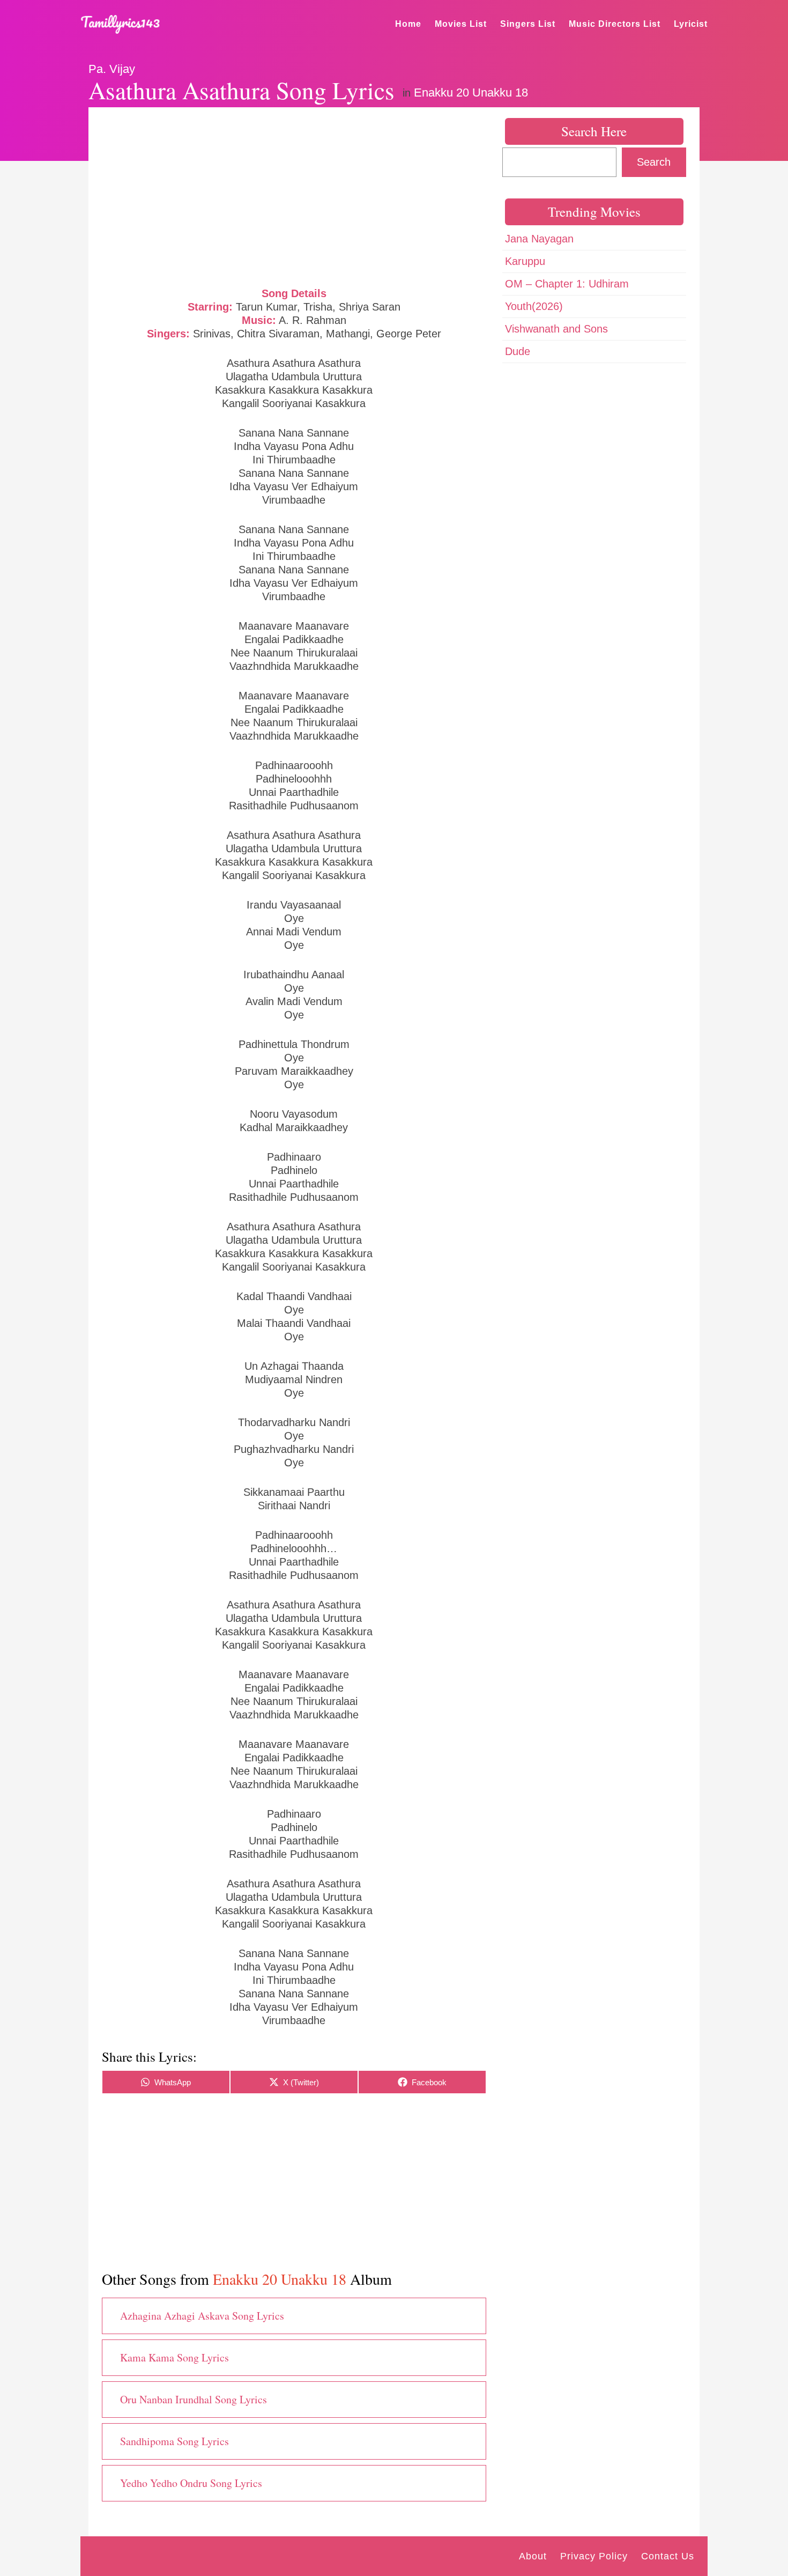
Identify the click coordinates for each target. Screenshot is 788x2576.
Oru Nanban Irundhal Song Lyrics (194, 2399)
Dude (518, 351)
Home (408, 24)
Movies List (461, 24)
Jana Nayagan (539, 239)
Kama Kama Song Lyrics (174, 2357)
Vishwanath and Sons (556, 329)
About (533, 2556)
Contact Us (668, 2556)
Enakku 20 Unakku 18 (471, 93)
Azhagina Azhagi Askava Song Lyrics (202, 2316)
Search (654, 162)
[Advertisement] (294, 196)
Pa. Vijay (112, 69)
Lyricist (691, 24)
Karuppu (525, 261)
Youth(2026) (534, 306)
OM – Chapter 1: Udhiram (567, 284)
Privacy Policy (594, 2556)
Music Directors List (615, 24)
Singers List (528, 24)
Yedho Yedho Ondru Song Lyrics (191, 2483)
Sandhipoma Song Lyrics (174, 2441)
